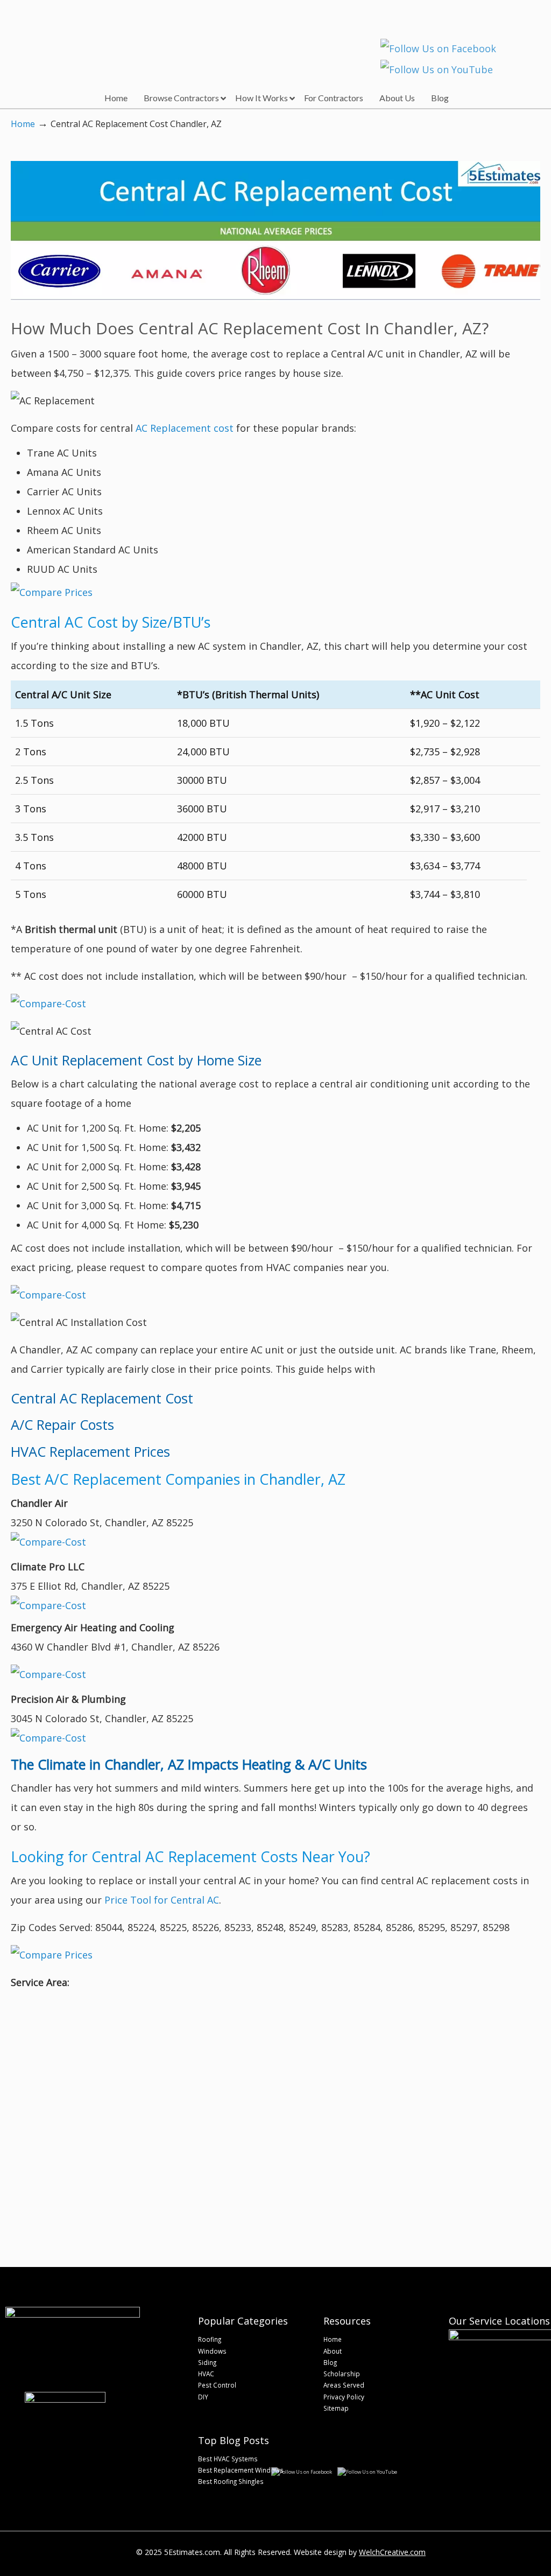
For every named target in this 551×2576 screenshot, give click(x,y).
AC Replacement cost (185, 428)
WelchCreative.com (392, 2552)
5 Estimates (79, 35)
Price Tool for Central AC (162, 1900)
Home (23, 124)
